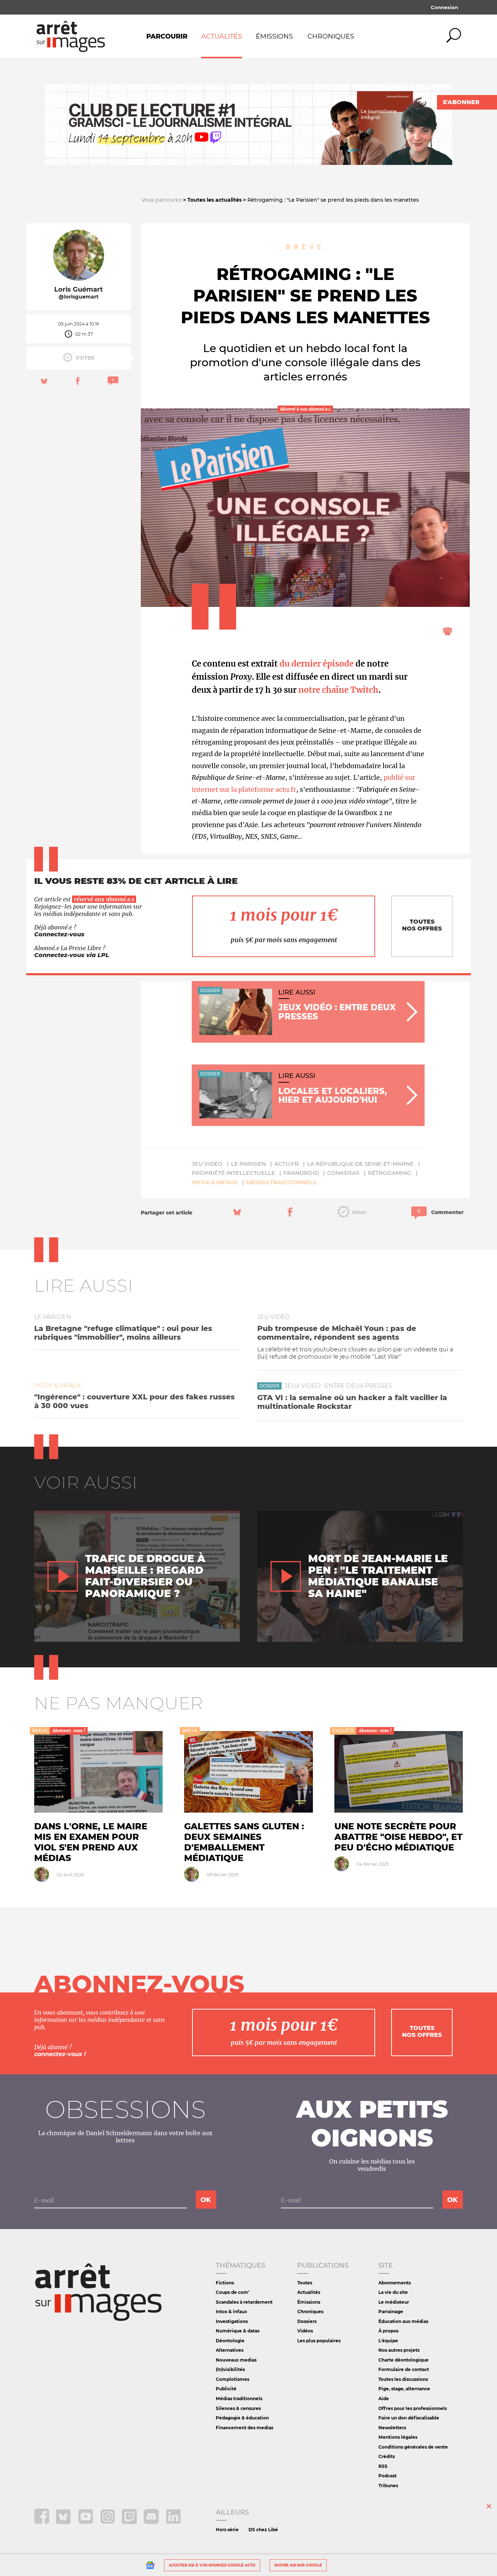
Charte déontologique (403, 2360)
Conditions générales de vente (413, 2447)
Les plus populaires (319, 2341)
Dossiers (307, 2321)
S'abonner (461, 102)
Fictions (225, 2283)
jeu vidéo (207, 1164)
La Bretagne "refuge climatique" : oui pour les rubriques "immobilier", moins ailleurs (123, 1333)
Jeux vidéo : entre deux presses (338, 1386)
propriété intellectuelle (233, 1173)
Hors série (227, 2530)
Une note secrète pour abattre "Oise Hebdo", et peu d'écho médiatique (398, 1837)
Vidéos (305, 2331)
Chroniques (331, 36)
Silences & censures (238, 2408)
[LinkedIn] (173, 2522)
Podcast (387, 2476)
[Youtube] (86, 2522)
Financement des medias (244, 2428)
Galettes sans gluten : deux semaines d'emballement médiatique (244, 1842)
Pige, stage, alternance (404, 2389)
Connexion (444, 7)
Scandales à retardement (244, 2302)
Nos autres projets (399, 2350)
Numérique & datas (238, 2331)
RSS (383, 2466)
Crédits (387, 2456)
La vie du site (393, 2292)
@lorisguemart (79, 297)
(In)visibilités (230, 2369)
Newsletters (392, 2428)
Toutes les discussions (403, 2379)
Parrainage (391, 2312)
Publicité (226, 2389)
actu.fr (287, 1164)
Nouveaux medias (236, 2360)
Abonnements (395, 2283)
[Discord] (152, 2522)
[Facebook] (42, 2522)
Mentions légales (398, 2437)
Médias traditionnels (281, 1182)
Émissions (274, 36)
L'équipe (388, 2341)
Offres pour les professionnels (413, 2408)
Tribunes (388, 2486)
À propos (388, 2331)
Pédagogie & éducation (242, 2418)
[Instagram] (108, 2522)
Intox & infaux (215, 1182)
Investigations (232, 2321)
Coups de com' (232, 2292)
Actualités (222, 36)
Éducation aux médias (403, 2321)
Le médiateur (394, 2302)
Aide (384, 2399)
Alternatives (230, 2350)
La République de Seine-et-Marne (360, 1164)
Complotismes (232, 2379)
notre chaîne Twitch (338, 690)
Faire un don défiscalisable (409, 2418)
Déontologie (230, 2341)
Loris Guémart (79, 289)
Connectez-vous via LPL (72, 955)
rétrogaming (390, 1173)
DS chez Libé (263, 2530)
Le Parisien (249, 1164)
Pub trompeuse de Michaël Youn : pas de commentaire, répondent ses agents (337, 1333)
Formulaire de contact (404, 2369)
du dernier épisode (317, 664)
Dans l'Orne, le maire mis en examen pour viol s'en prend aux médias (91, 1842)
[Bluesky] (64, 2522)
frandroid (301, 1173)
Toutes (305, 2283)
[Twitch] (130, 2522)
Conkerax (343, 1173)
